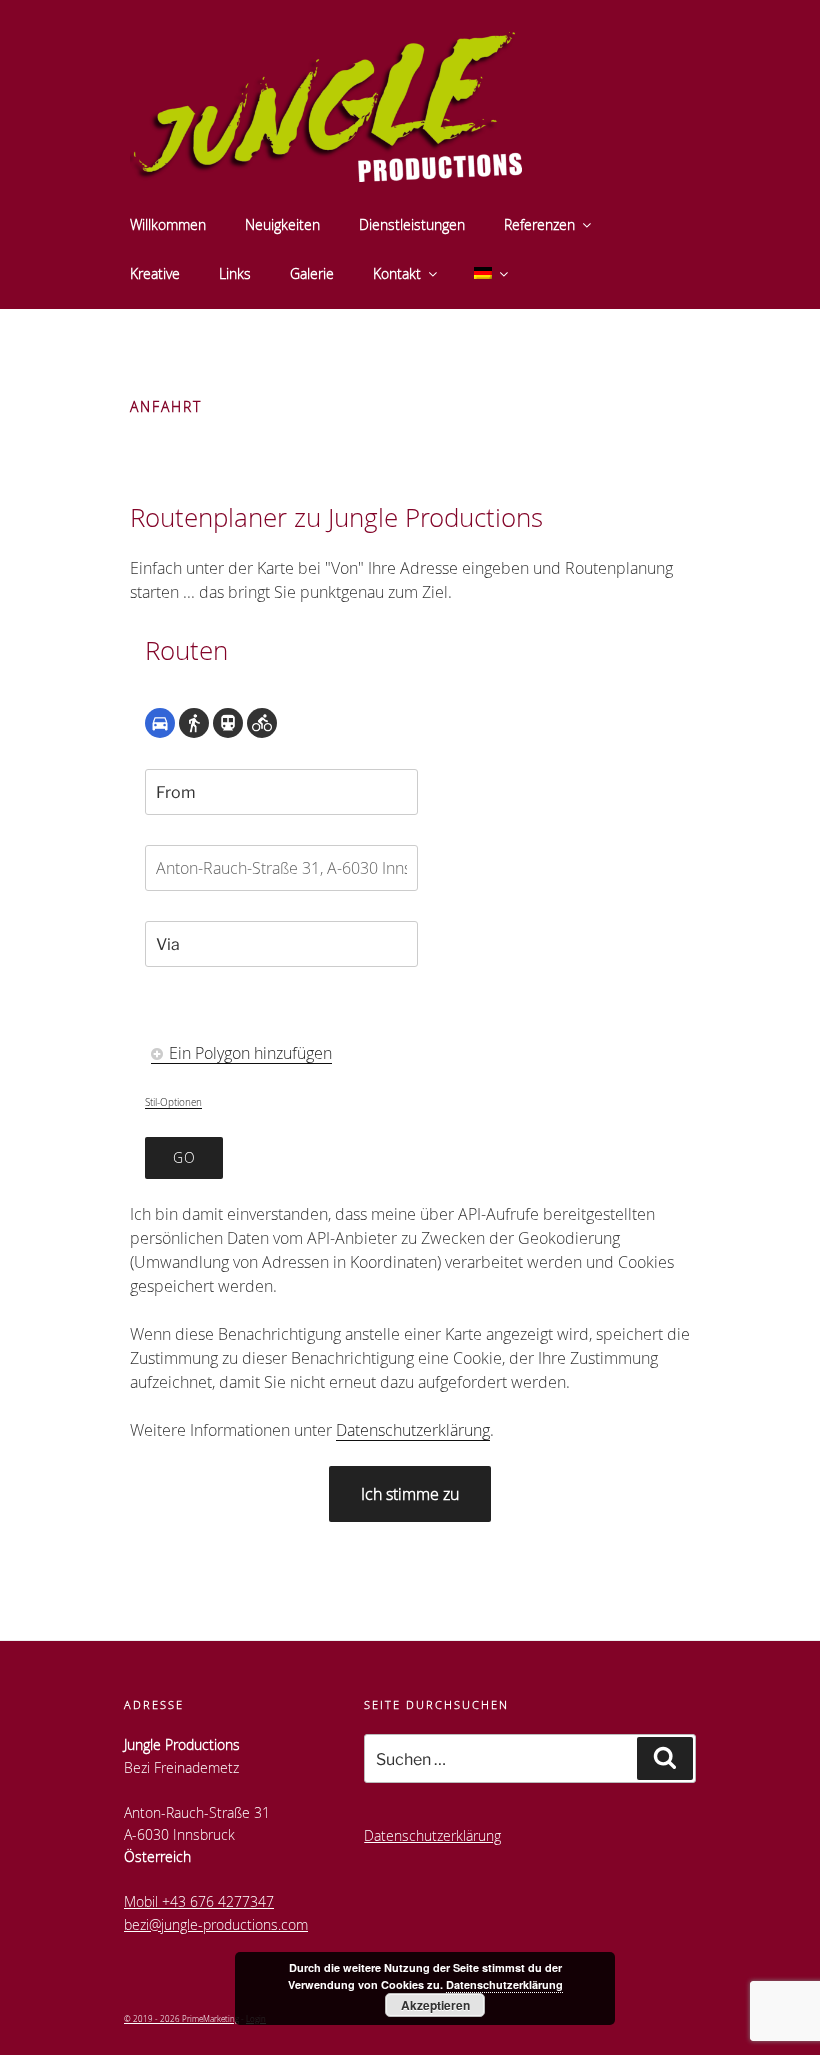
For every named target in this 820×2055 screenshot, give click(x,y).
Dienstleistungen (412, 224)
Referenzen (539, 224)
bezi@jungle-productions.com (216, 1924)
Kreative (155, 273)
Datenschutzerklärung (413, 1430)
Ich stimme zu (410, 1494)
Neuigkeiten (282, 224)
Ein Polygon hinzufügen (248, 1053)
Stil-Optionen (173, 1102)
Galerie (312, 273)
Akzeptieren (435, 2005)
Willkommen (168, 224)
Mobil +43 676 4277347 (199, 1901)
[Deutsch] (489, 273)
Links (235, 273)
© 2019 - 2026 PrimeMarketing (181, 2018)
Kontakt (397, 273)
